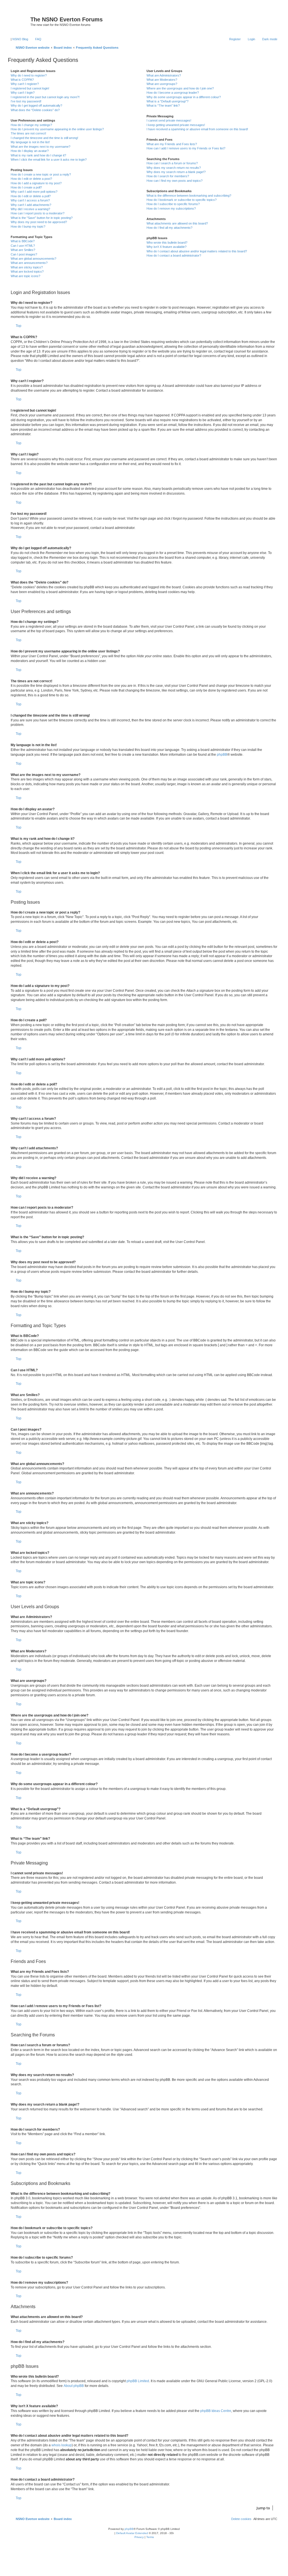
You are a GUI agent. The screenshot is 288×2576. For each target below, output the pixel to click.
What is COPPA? (22, 80)
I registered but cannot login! (30, 88)
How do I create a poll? (26, 187)
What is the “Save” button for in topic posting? (42, 218)
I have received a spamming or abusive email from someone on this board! (197, 129)
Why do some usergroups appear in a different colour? (184, 97)
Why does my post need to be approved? (39, 222)
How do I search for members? (168, 176)
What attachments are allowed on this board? (177, 223)
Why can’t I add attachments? (31, 205)
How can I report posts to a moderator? (38, 213)
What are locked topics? (27, 271)
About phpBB (74, 2386)
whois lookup (62, 2445)
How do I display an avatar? (30, 151)
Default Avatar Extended (132, 2533)
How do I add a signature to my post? (36, 183)
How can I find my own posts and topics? (175, 181)
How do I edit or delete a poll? (31, 196)
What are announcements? (29, 263)
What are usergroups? (162, 84)
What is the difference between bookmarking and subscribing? (189, 196)
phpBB (222, 755)
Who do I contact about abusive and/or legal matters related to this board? (197, 251)
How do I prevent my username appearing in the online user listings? (57, 129)
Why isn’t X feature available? (166, 247)
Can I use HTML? (23, 246)
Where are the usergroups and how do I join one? (180, 88)
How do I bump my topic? (28, 226)
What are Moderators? (162, 80)
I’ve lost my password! (26, 101)
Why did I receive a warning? (30, 209)
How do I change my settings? (31, 125)
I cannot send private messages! (169, 120)
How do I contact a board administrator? (174, 255)
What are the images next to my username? (40, 147)
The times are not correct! (28, 133)
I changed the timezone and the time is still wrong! (44, 138)
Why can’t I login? (23, 93)
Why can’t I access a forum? (30, 200)
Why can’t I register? (25, 84)
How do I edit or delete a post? (31, 179)
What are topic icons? (25, 276)
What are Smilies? (23, 250)
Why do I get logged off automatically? (36, 106)
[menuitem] (36, 39)
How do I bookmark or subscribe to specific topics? (182, 200)
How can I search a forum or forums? (172, 163)
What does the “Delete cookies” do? (35, 110)
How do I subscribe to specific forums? (173, 204)
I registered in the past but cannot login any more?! (45, 97)
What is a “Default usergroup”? (167, 101)
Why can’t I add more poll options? (34, 192)
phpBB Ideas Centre (216, 2411)
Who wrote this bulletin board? (167, 243)
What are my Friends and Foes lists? (172, 144)
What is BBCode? (23, 241)
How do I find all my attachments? (169, 228)
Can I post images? (24, 254)
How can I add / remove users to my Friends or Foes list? (186, 148)
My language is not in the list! (30, 142)
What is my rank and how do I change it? (38, 155)
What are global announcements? (33, 259)
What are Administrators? (164, 75)
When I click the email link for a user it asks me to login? (49, 160)
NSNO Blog (20, 39)
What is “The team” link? (163, 106)
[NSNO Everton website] (20, 21)
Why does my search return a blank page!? (176, 172)
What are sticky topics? (27, 267)
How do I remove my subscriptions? (171, 208)
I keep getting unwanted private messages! (176, 125)
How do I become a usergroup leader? (173, 93)
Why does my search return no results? (174, 168)
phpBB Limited (138, 2381)
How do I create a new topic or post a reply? (41, 174)
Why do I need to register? (29, 75)
